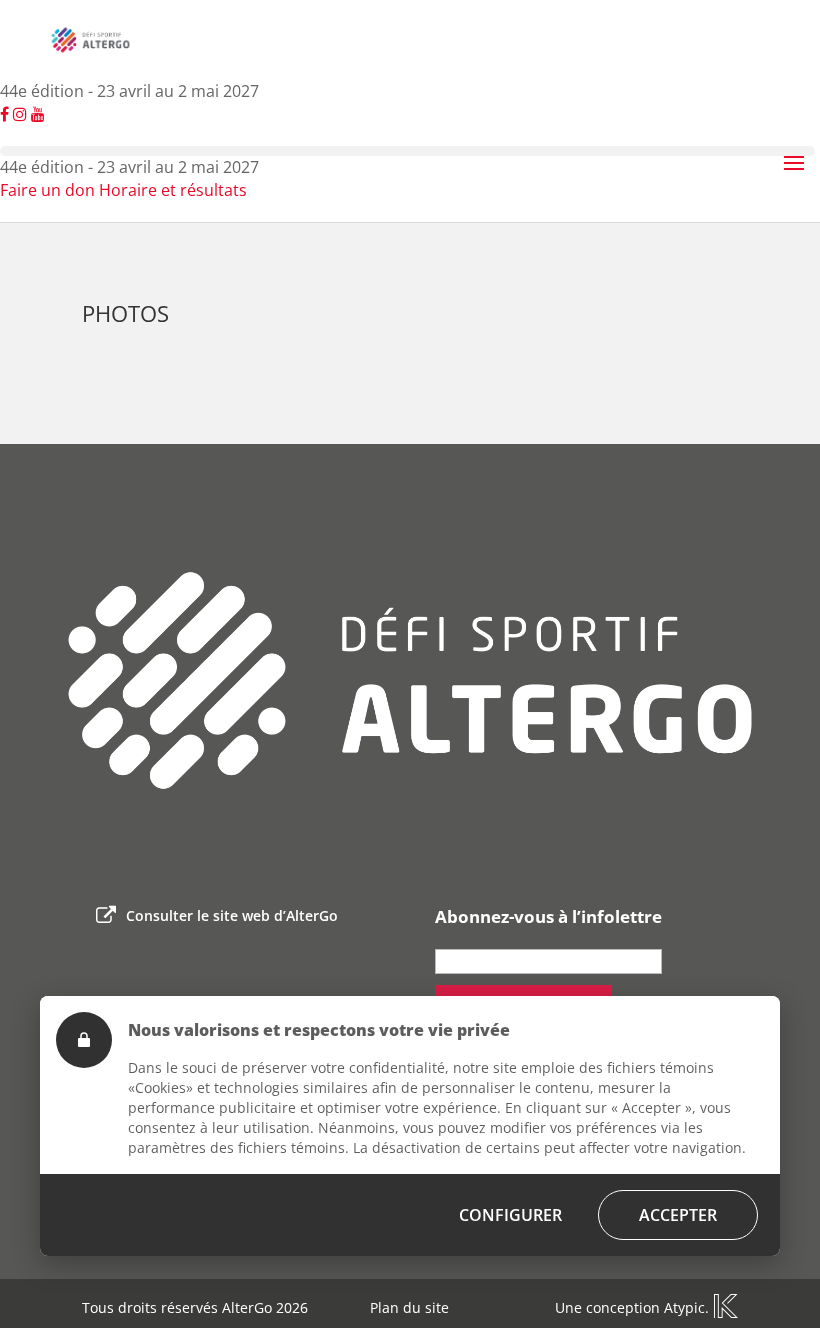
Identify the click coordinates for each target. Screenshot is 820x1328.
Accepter (678, 1215)
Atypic (684, 1307)
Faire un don (47, 190)
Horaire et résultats (173, 190)
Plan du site (409, 1307)
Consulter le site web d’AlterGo (232, 915)
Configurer (510, 1215)
